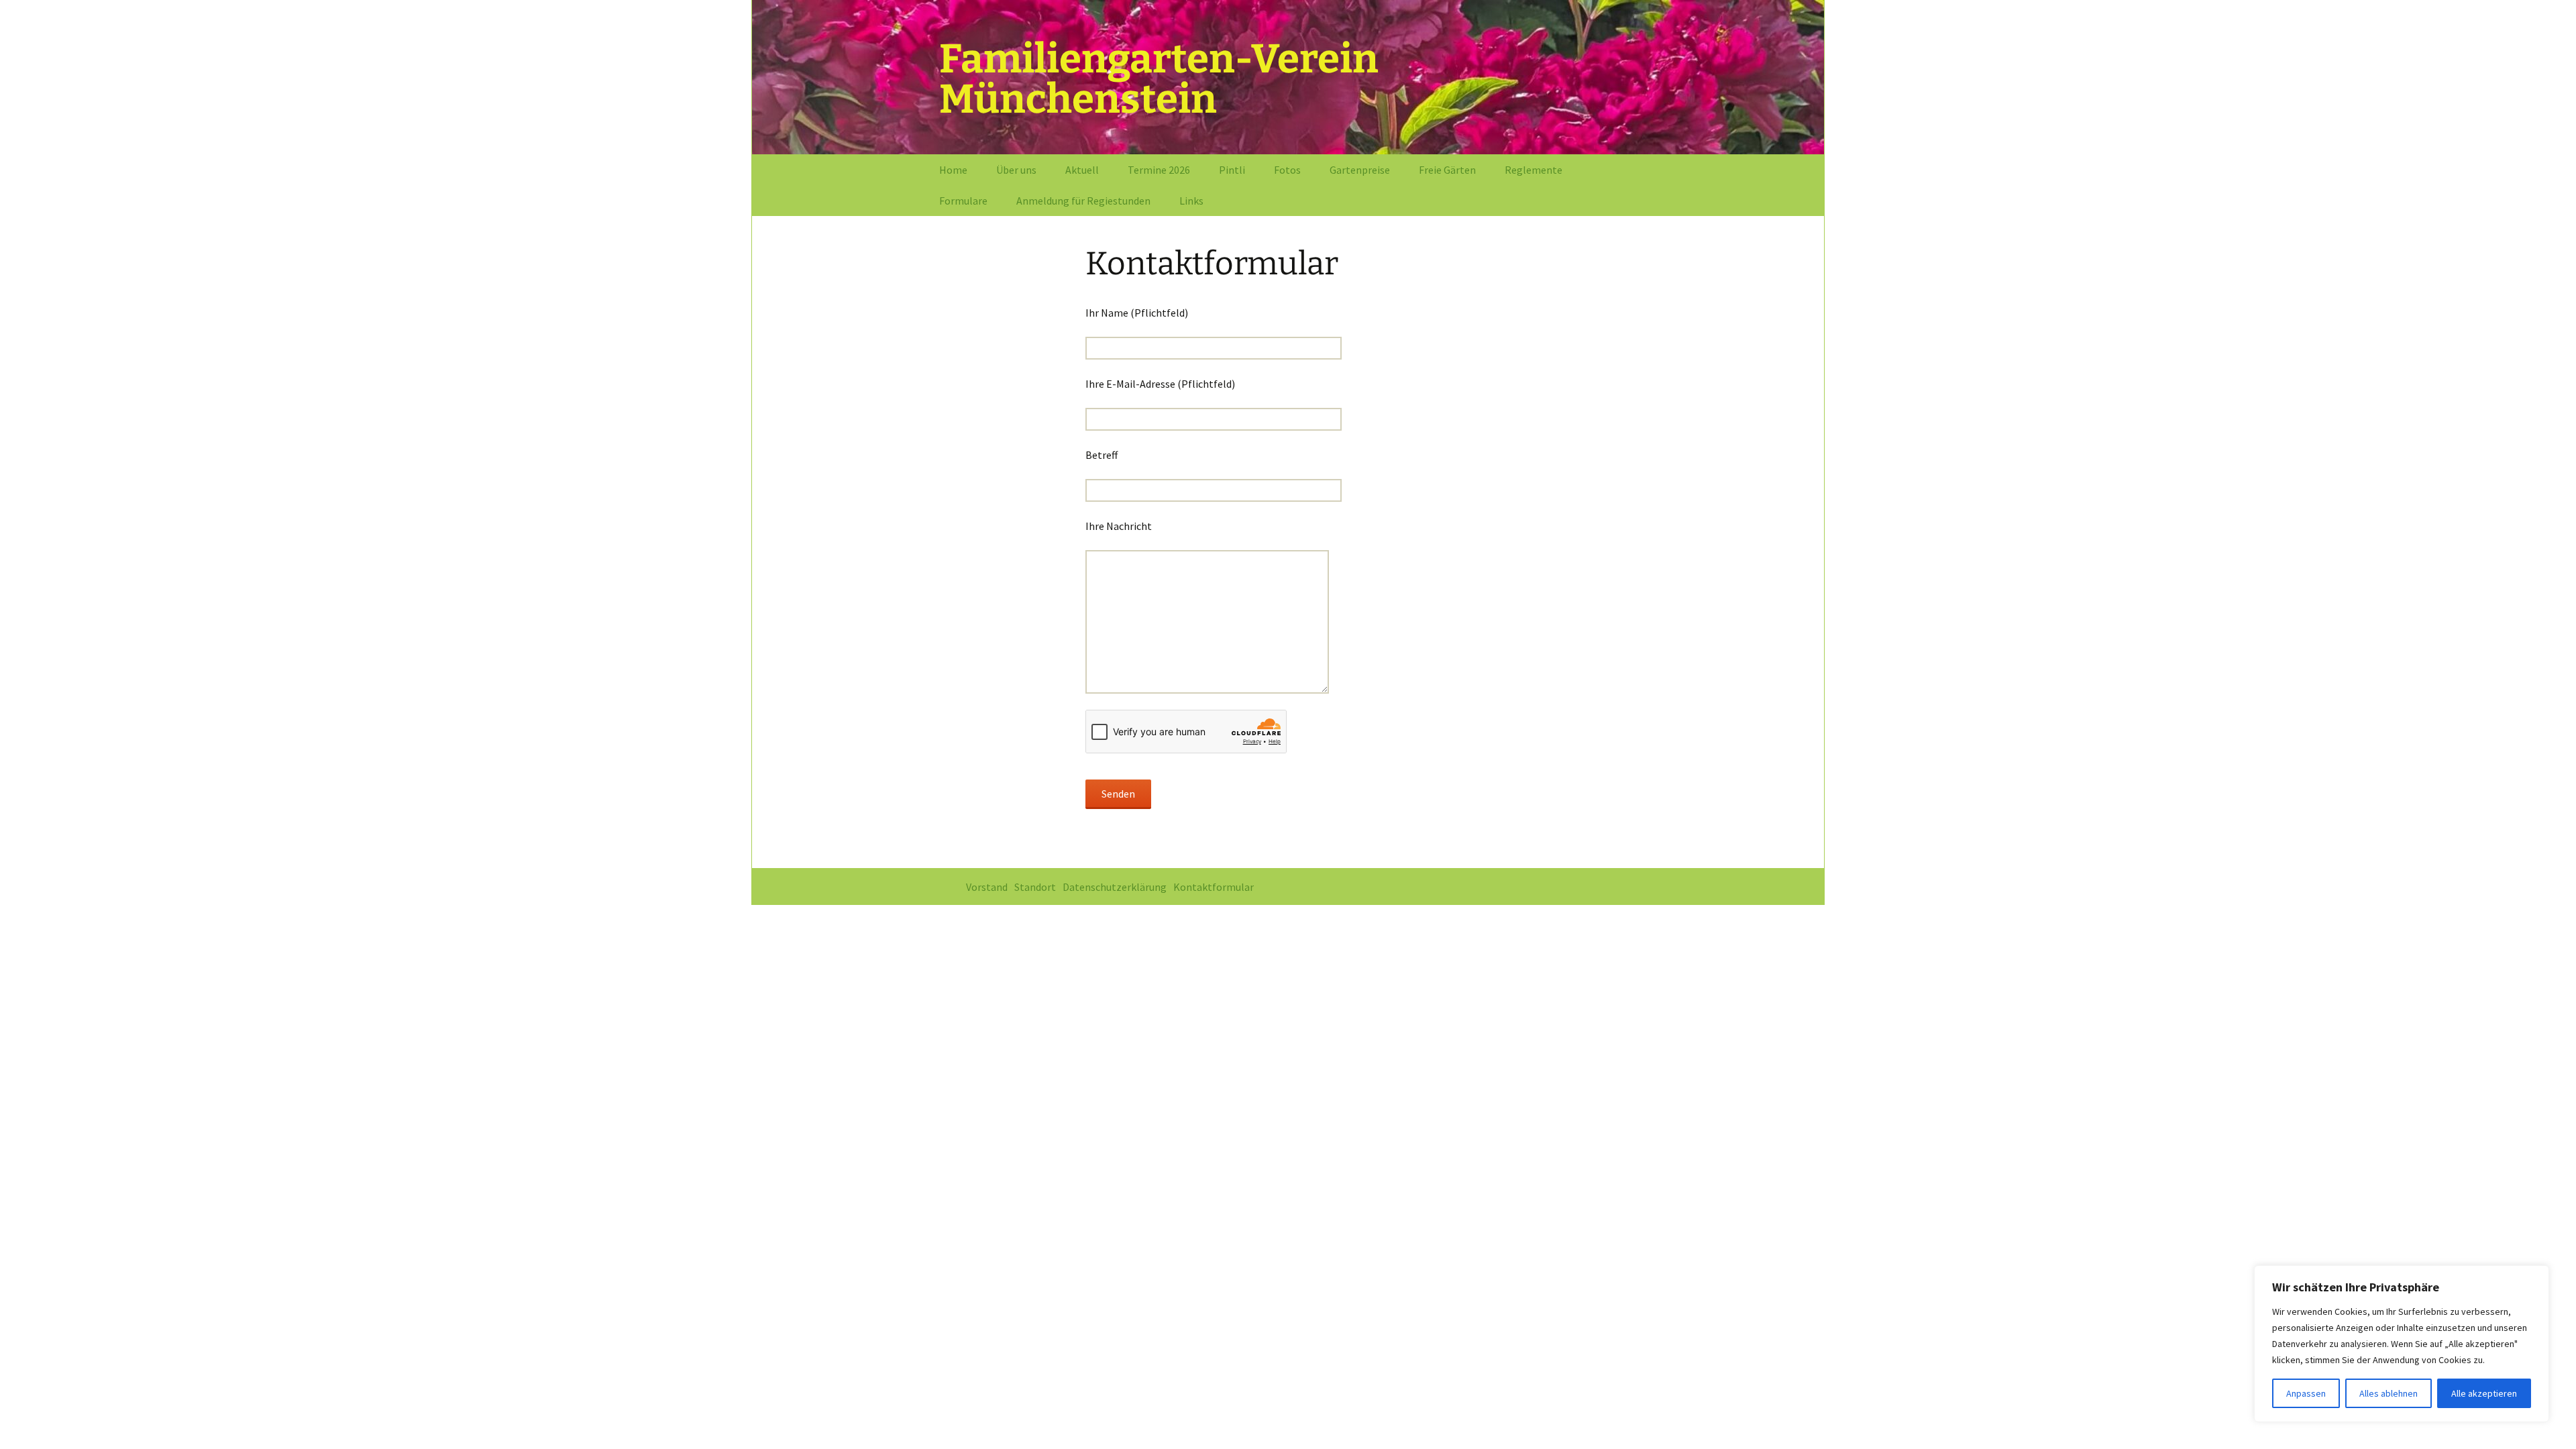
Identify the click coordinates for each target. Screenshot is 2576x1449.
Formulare (963, 201)
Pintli (1232, 170)
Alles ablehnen (2389, 1393)
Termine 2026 (1159, 170)
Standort (1035, 887)
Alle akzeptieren (2484, 1393)
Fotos (1287, 170)
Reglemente (1534, 170)
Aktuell (1082, 170)
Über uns (1016, 170)
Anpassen (2306, 1393)
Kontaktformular (1214, 887)
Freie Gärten (1447, 170)
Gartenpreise (1360, 170)
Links (1191, 201)
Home (953, 170)
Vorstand (987, 887)
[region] (2402, 1344)
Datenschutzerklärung (1115, 887)
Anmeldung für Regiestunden (1083, 201)
